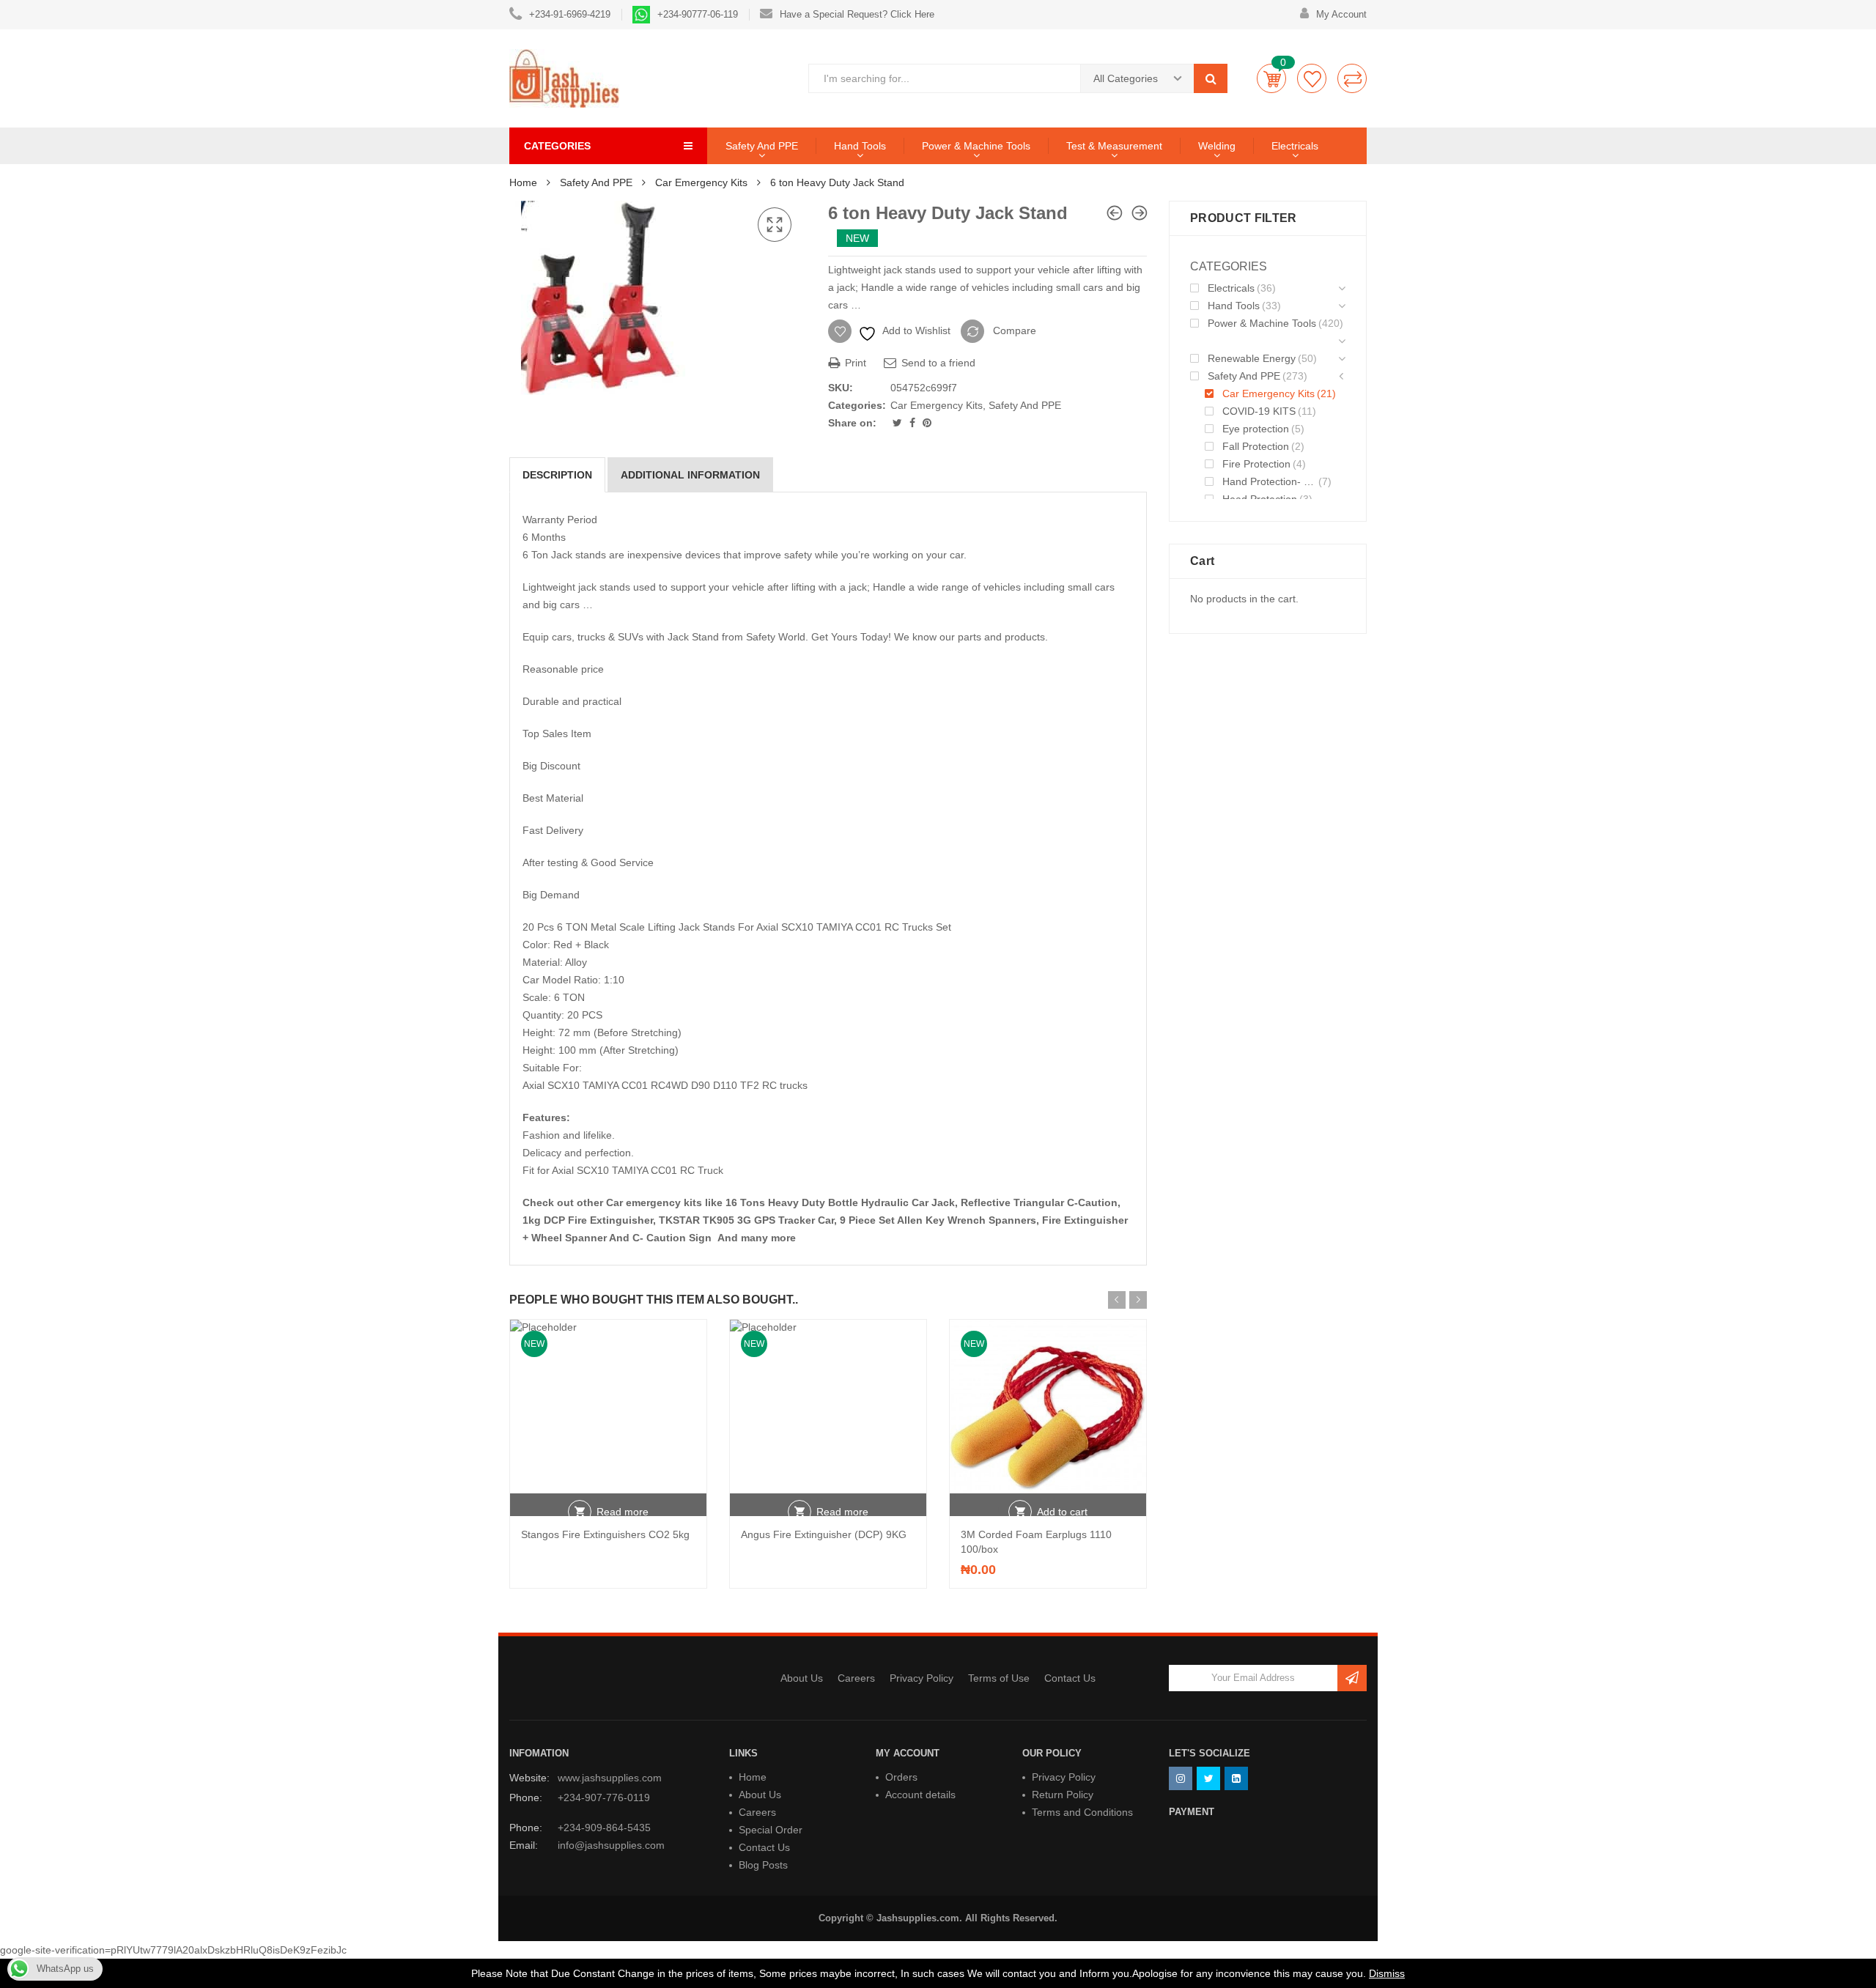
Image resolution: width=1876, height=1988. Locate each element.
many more (770, 1238)
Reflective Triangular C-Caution (1039, 1202)
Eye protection (1256, 429)
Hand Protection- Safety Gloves (1269, 481)
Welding (1217, 146)
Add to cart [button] (1062, 1512)
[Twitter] (899, 423)
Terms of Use (999, 1678)
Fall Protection (1256, 446)
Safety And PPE (762, 146)
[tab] (557, 475)
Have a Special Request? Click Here (857, 14)
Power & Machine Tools (976, 146)
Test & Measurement (1114, 146)
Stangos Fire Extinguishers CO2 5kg (605, 1534)
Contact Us (1070, 1678)
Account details (920, 1795)
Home (523, 182)
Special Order (771, 1830)
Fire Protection (1256, 464)
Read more (623, 1512)
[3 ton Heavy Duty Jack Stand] (1115, 213)
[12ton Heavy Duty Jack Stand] (1140, 213)
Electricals (1295, 146)
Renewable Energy (1252, 358)
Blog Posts (763, 1865)
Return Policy (1063, 1795)
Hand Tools (860, 146)
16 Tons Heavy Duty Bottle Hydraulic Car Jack (840, 1202)
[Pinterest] (927, 423)
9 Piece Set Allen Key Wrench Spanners (938, 1220)
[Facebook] (914, 423)
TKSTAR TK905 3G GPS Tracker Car (746, 1220)
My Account (1341, 14)
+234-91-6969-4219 (570, 14)
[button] (775, 225)
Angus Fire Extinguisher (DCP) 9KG (824, 1534)
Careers (856, 1678)
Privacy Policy (922, 1678)
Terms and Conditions (1082, 1812)
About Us (802, 1678)
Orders (901, 1777)
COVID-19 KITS (1259, 411)
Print (854, 363)
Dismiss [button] (1387, 1973)
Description (557, 475)
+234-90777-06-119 (698, 14)
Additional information (690, 475)
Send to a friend (937, 363)
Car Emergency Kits (701, 182)
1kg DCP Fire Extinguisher (588, 1220)
